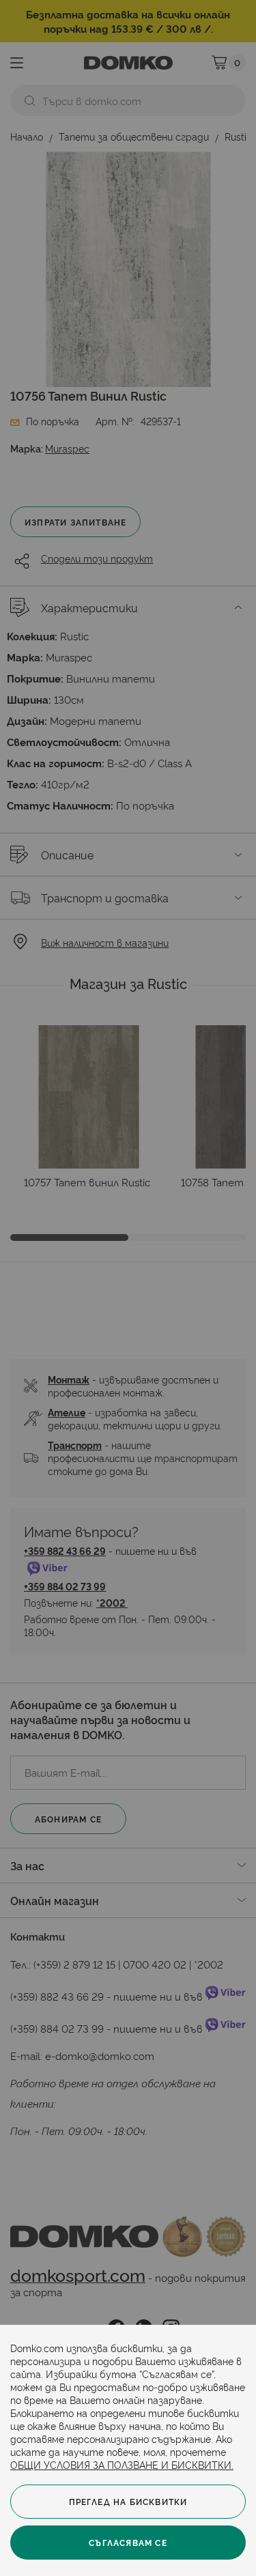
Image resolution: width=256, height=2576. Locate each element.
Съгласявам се (128, 2542)
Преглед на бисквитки (128, 2501)
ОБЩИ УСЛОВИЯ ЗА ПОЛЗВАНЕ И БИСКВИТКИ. (122, 2464)
